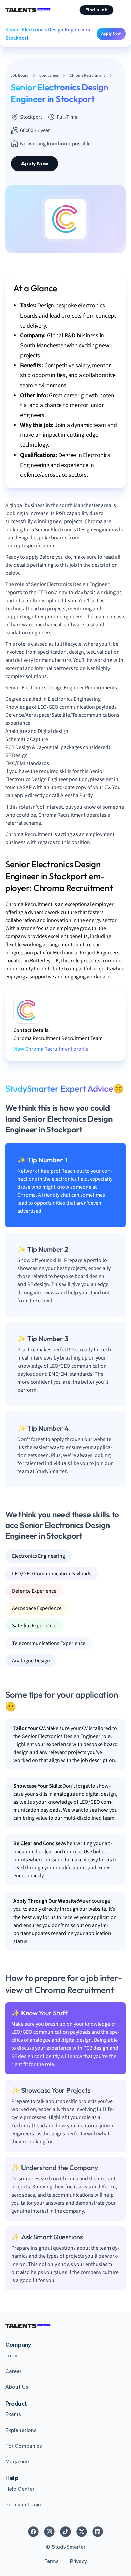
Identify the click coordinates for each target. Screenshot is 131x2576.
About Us (17, 2387)
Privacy (78, 2561)
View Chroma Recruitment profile (51, 1049)
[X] (82, 2532)
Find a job (96, 10)
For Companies (24, 2446)
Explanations (21, 2430)
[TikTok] (65, 2532)
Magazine (17, 2462)
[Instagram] (49, 2532)
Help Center (20, 2489)
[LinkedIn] (98, 2532)
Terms (52, 2561)
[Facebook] (33, 2532)
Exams (13, 2414)
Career (13, 2371)
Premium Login (23, 2505)
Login (12, 2356)
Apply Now (111, 33)
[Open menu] (122, 10)
